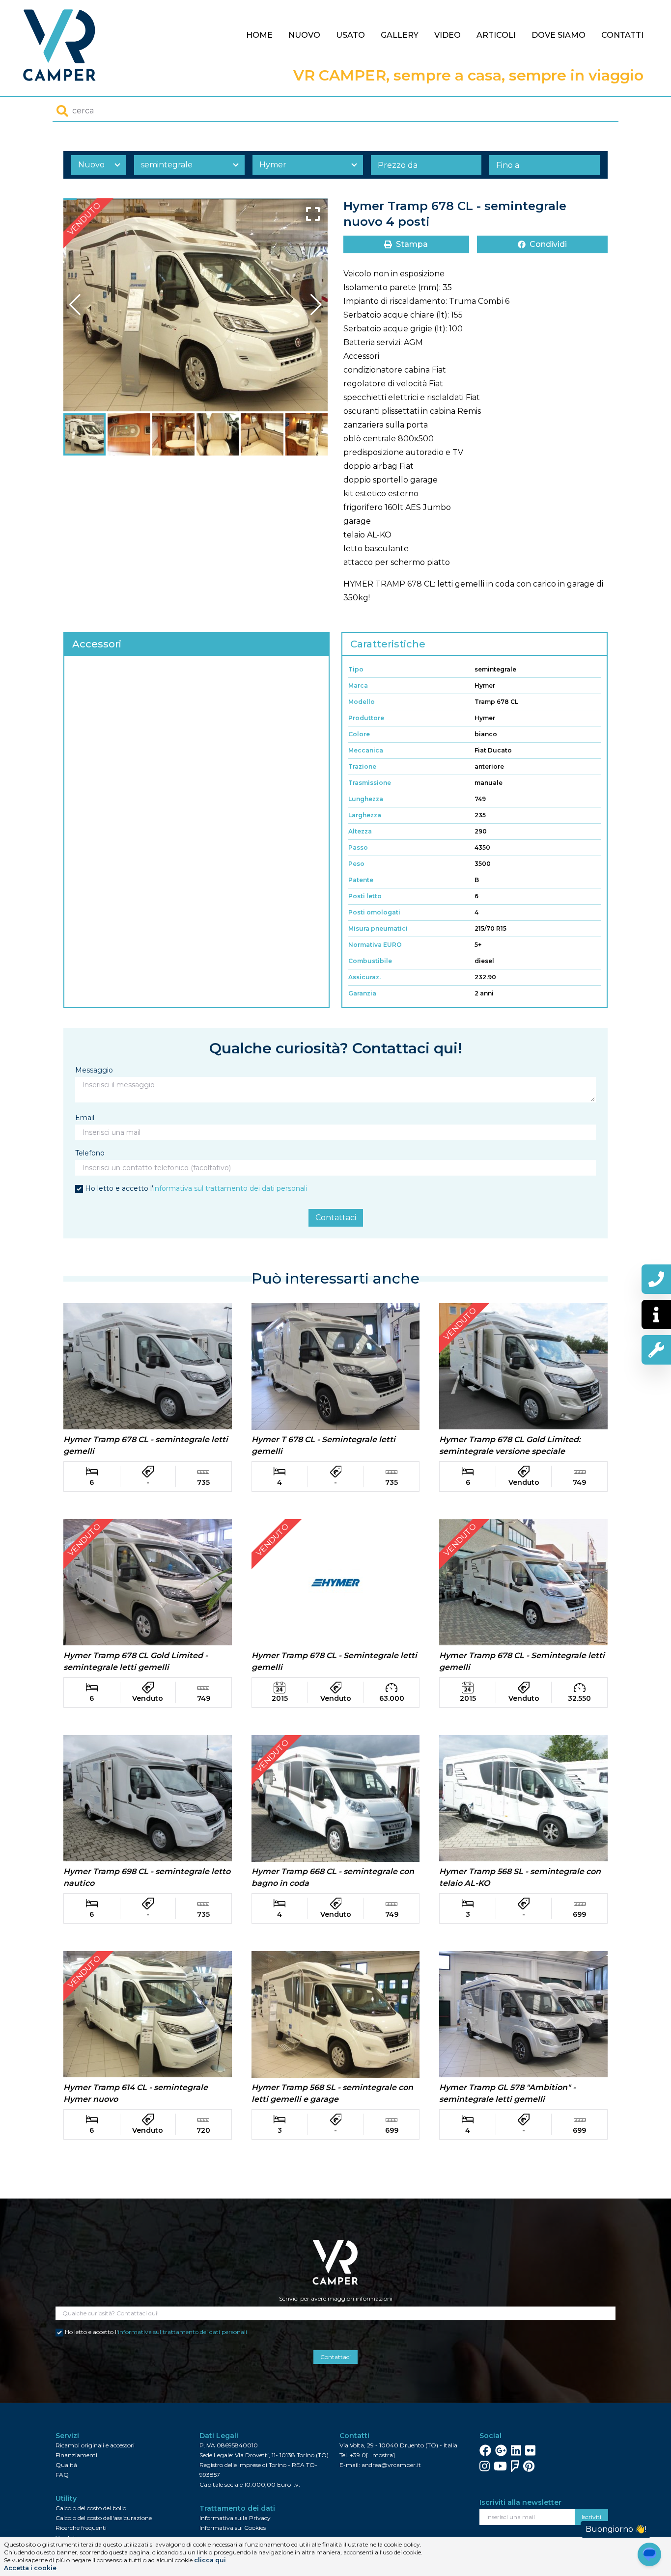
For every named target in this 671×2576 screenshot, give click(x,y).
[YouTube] (500, 2466)
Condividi (548, 244)
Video (447, 35)
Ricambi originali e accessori (95, 2445)
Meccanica (366, 750)
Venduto (84, 219)
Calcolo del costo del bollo (91, 2508)
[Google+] (501, 2450)
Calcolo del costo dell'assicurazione (104, 2518)
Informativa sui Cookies (233, 2528)
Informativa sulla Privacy (235, 2518)
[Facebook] (485, 2450)
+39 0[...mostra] (372, 2455)
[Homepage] (60, 45)
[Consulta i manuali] (656, 1350)
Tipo (356, 669)
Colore (359, 734)
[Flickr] (530, 2450)
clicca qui (210, 2560)
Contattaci (336, 1218)
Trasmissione (370, 783)
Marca (358, 685)
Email (85, 1118)
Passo (358, 847)
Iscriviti (591, 2517)
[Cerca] (62, 111)
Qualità (66, 2465)
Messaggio (94, 1070)
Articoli (496, 35)
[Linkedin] (516, 2450)
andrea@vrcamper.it (391, 2465)
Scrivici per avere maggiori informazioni (336, 2298)
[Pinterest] (529, 2466)
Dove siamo (559, 35)
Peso (356, 864)
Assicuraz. (364, 977)
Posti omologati (374, 912)
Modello (362, 702)
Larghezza (365, 815)
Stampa (412, 244)
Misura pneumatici (378, 928)
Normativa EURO (375, 945)
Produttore (366, 718)
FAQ (62, 2475)
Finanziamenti (76, 2455)
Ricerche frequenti (81, 2528)
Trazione (362, 766)
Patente (361, 880)
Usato (350, 35)
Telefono (90, 1153)
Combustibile (370, 961)
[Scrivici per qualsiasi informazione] (656, 1315)
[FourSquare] (515, 2466)
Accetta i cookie (30, 2568)
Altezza (360, 831)
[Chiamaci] (656, 1279)
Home (259, 35)
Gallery (400, 35)
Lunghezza (366, 799)
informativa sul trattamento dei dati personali (230, 1188)
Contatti (622, 35)
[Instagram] (485, 2466)
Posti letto (365, 896)
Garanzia (362, 993)
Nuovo (304, 35)
